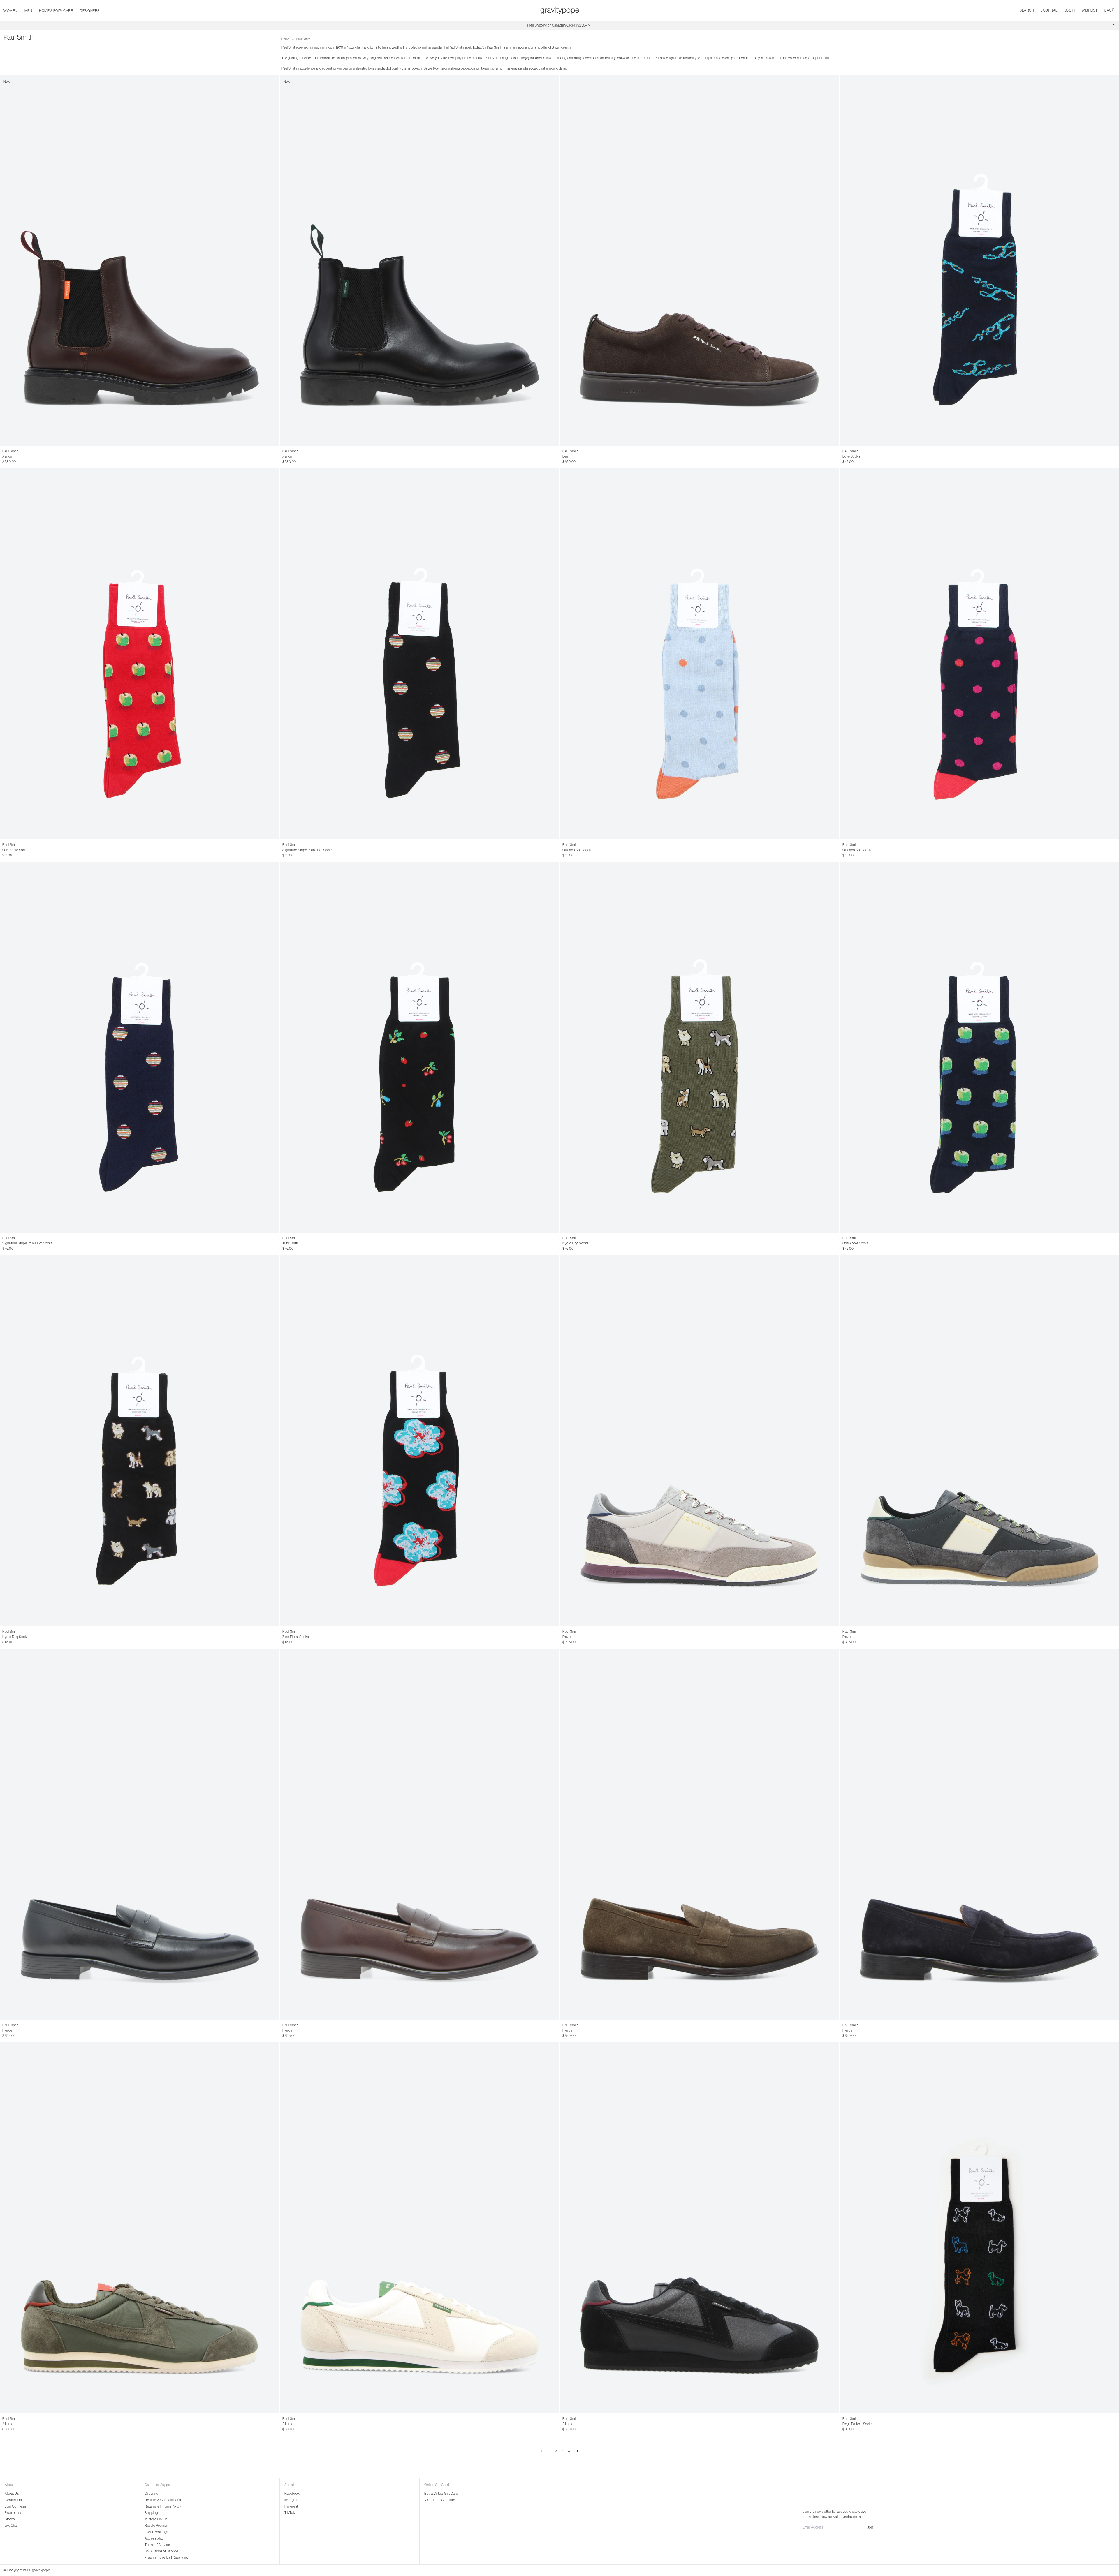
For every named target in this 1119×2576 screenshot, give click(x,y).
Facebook (292, 2494)
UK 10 (37, 456)
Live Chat (11, 2526)
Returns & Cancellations (163, 2500)
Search (1027, 10)
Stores (10, 2519)
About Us (12, 2494)
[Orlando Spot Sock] (700, 654)
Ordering (151, 2494)
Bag (1110, 10)
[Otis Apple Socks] (139, 654)
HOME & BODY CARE (56, 11)
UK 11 (609, 456)
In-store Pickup (156, 2519)
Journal (1049, 10)
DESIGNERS (90, 11)
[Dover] (700, 1441)
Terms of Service (157, 2545)
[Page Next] (576, 2451)
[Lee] (700, 260)
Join (870, 2527)
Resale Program (157, 2526)
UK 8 (16, 456)
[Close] (1113, 25)
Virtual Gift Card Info (440, 2500)
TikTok (290, 2513)
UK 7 (6, 456)
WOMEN (10, 11)
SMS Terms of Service (161, 2551)
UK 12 (609, 2030)
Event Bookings (156, 2532)
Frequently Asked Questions (166, 2558)
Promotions (13, 2513)
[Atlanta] (139, 2228)
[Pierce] (139, 1834)
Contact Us (13, 2500)
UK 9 (26, 456)
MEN (28, 11)
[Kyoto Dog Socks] (700, 1047)
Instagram (292, 2500)
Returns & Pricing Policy (163, 2506)
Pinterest (291, 2506)
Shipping (151, 2513)
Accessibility (154, 2538)
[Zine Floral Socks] (419, 1441)
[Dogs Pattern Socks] (980, 2228)
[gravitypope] (560, 10)
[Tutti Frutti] (419, 1047)
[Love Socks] (980, 260)
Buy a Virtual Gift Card (441, 2494)
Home (285, 39)
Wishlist (1090, 10)
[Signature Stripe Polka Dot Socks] (419, 654)
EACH (847, 456)
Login (1070, 10)
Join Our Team (16, 2506)
